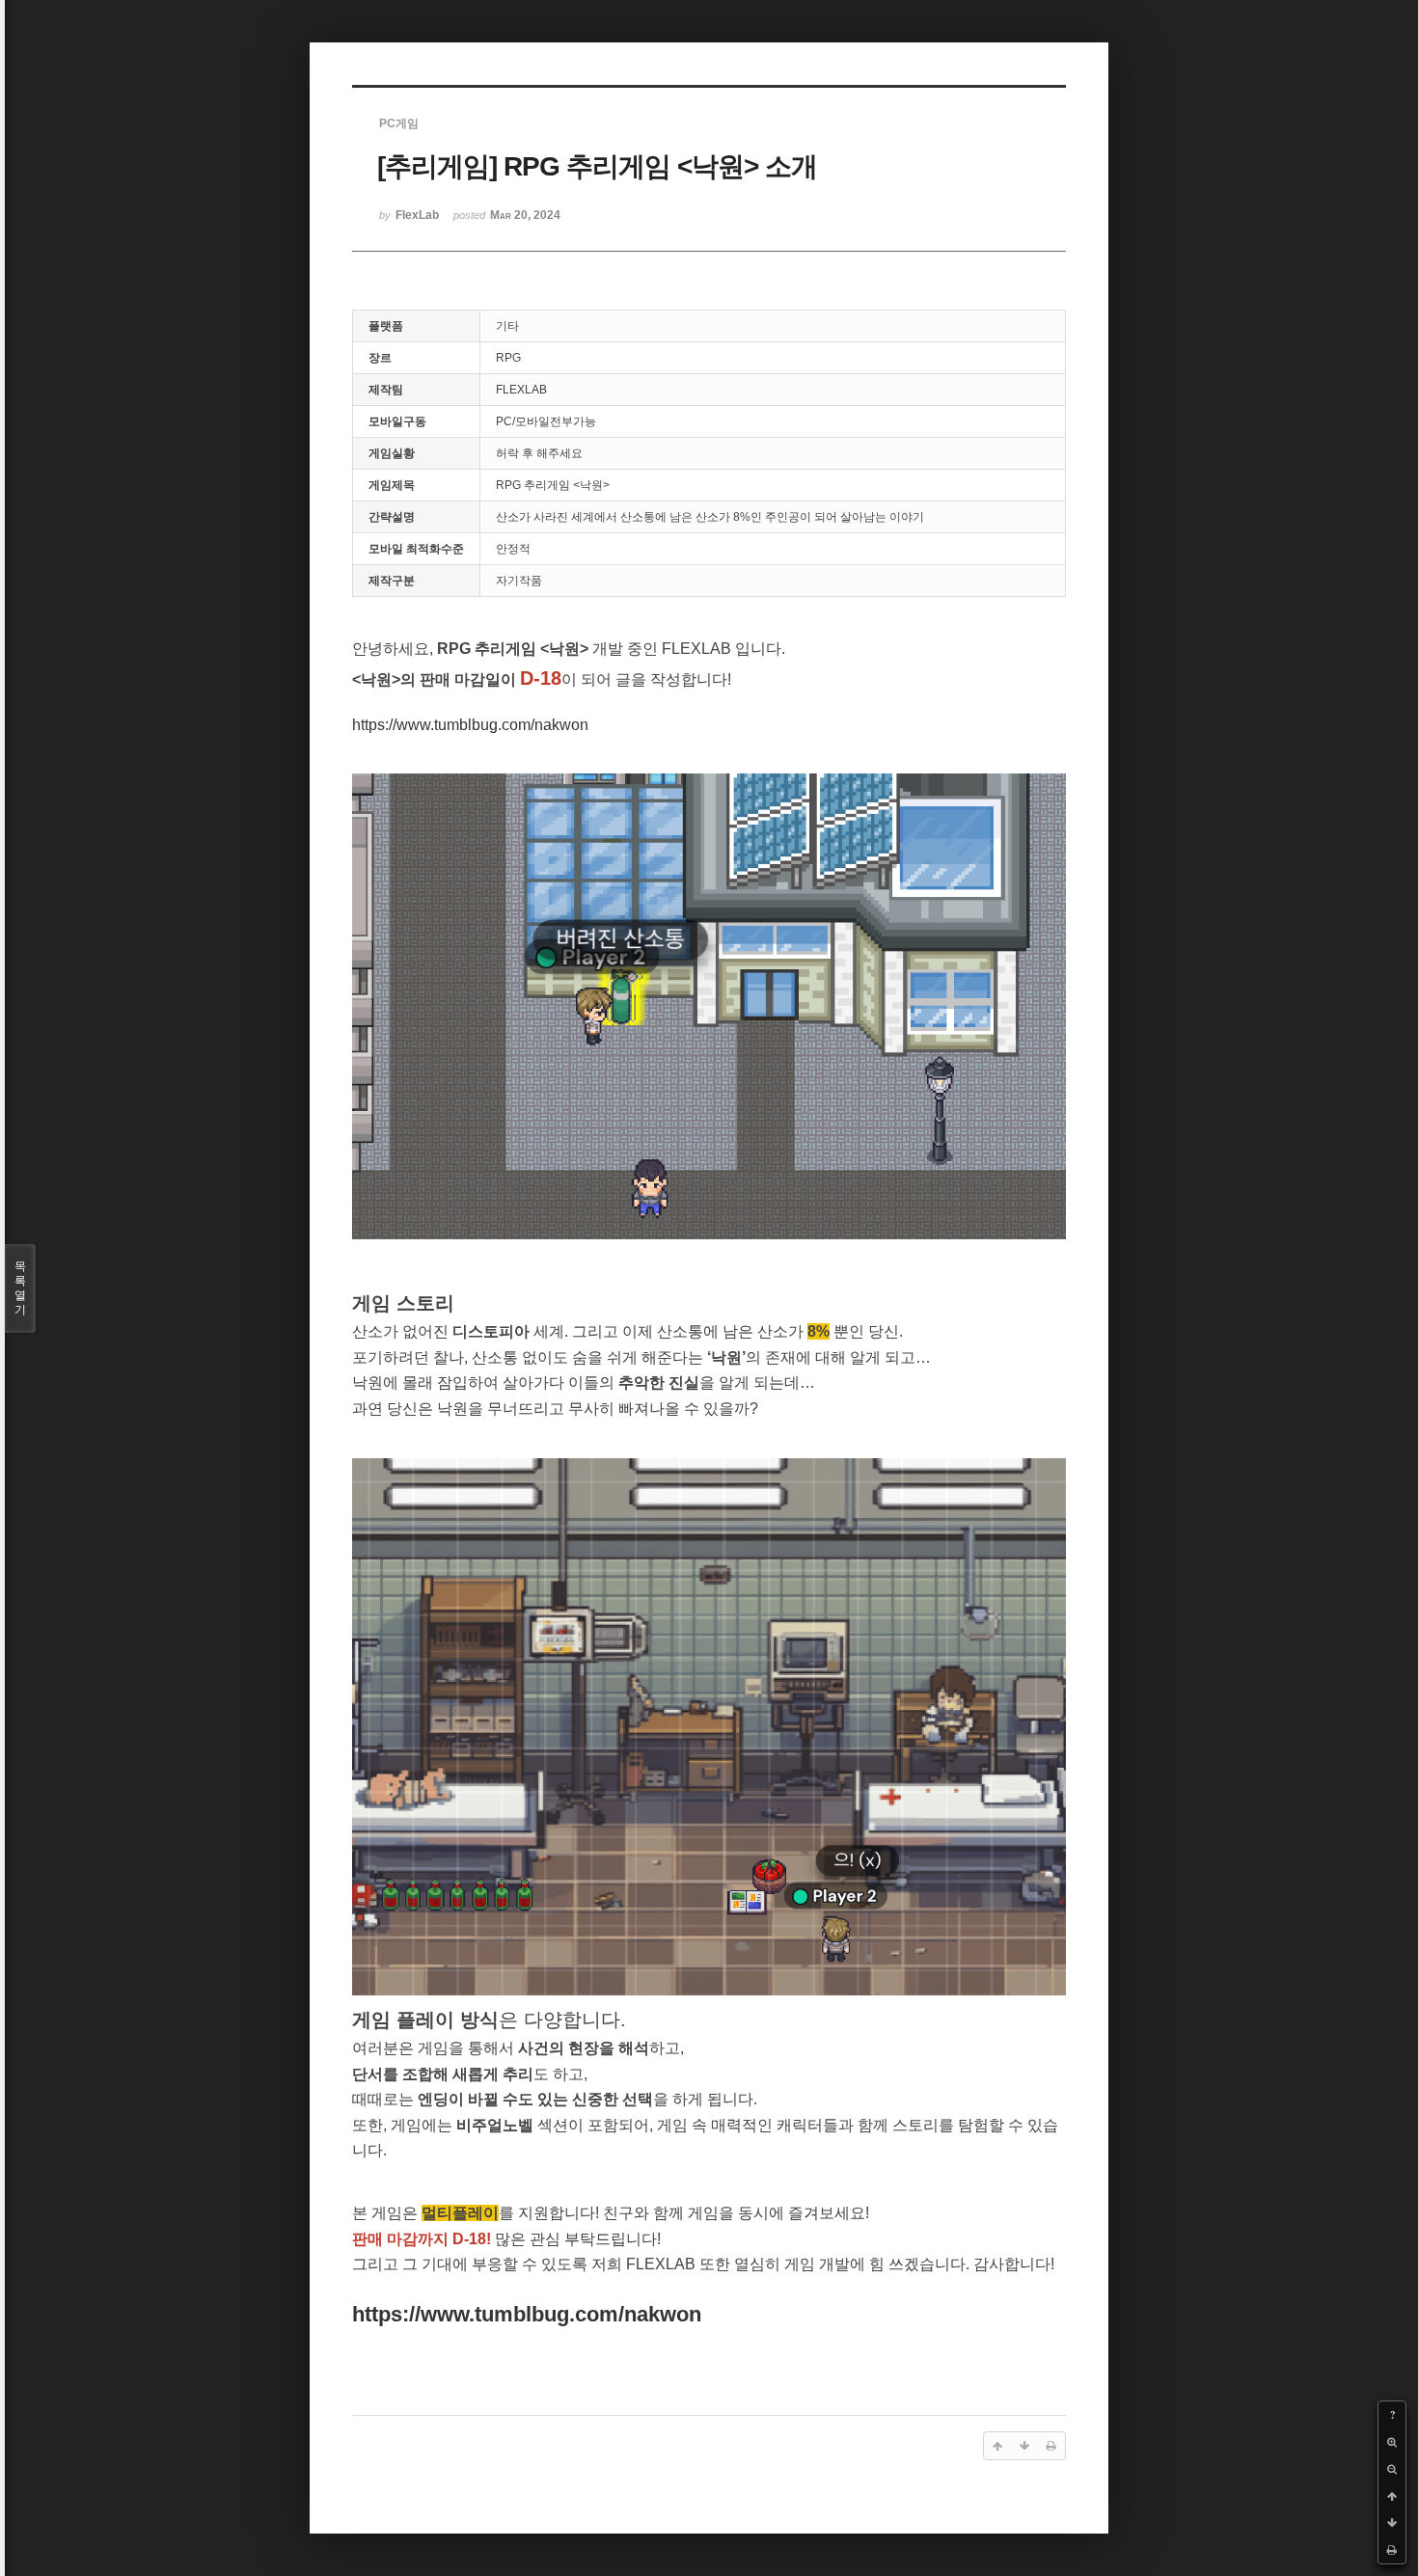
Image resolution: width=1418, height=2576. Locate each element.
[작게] (1392, 2469)
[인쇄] (1392, 2550)
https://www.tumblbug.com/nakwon (470, 725)
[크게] (1392, 2442)
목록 (20, 1288)
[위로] (1392, 2496)
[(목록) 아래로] (1392, 2523)
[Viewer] (585, 720)
